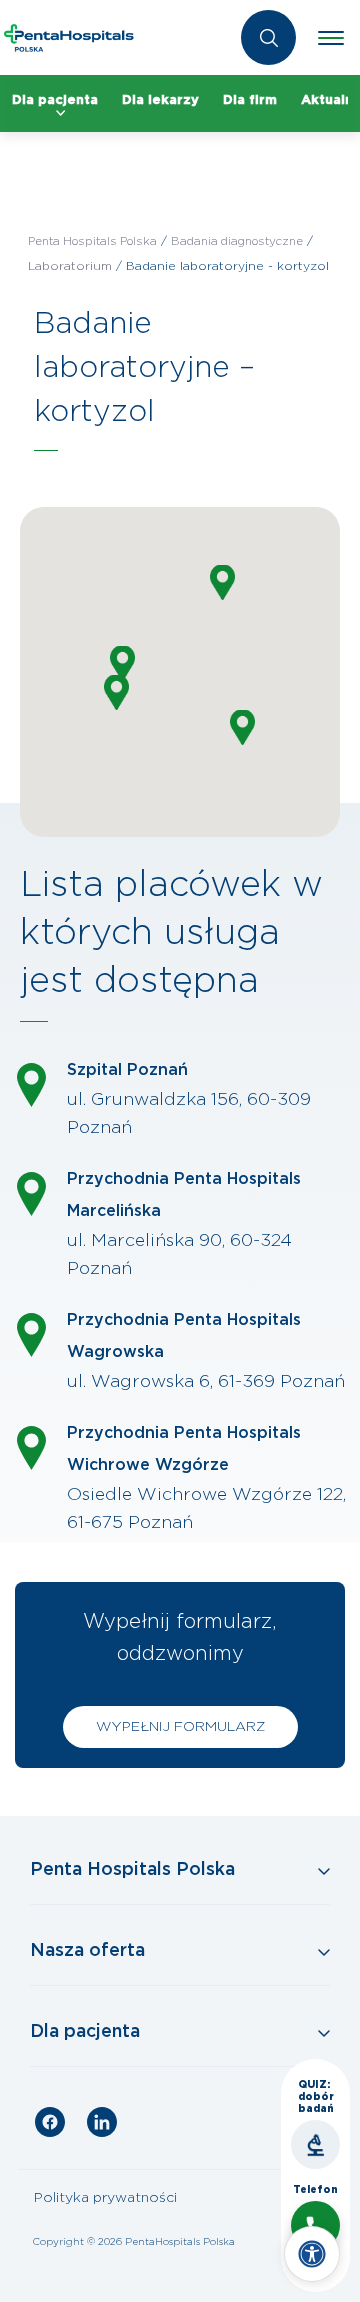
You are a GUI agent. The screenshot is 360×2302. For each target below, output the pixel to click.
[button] (116, 692)
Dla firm (250, 100)
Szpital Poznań (127, 1070)
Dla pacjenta (55, 100)
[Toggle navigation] (331, 38)
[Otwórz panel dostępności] (312, 2254)
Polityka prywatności (105, 2198)
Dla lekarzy (160, 100)
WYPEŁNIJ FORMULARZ (180, 1727)
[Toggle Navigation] (180, 1871)
